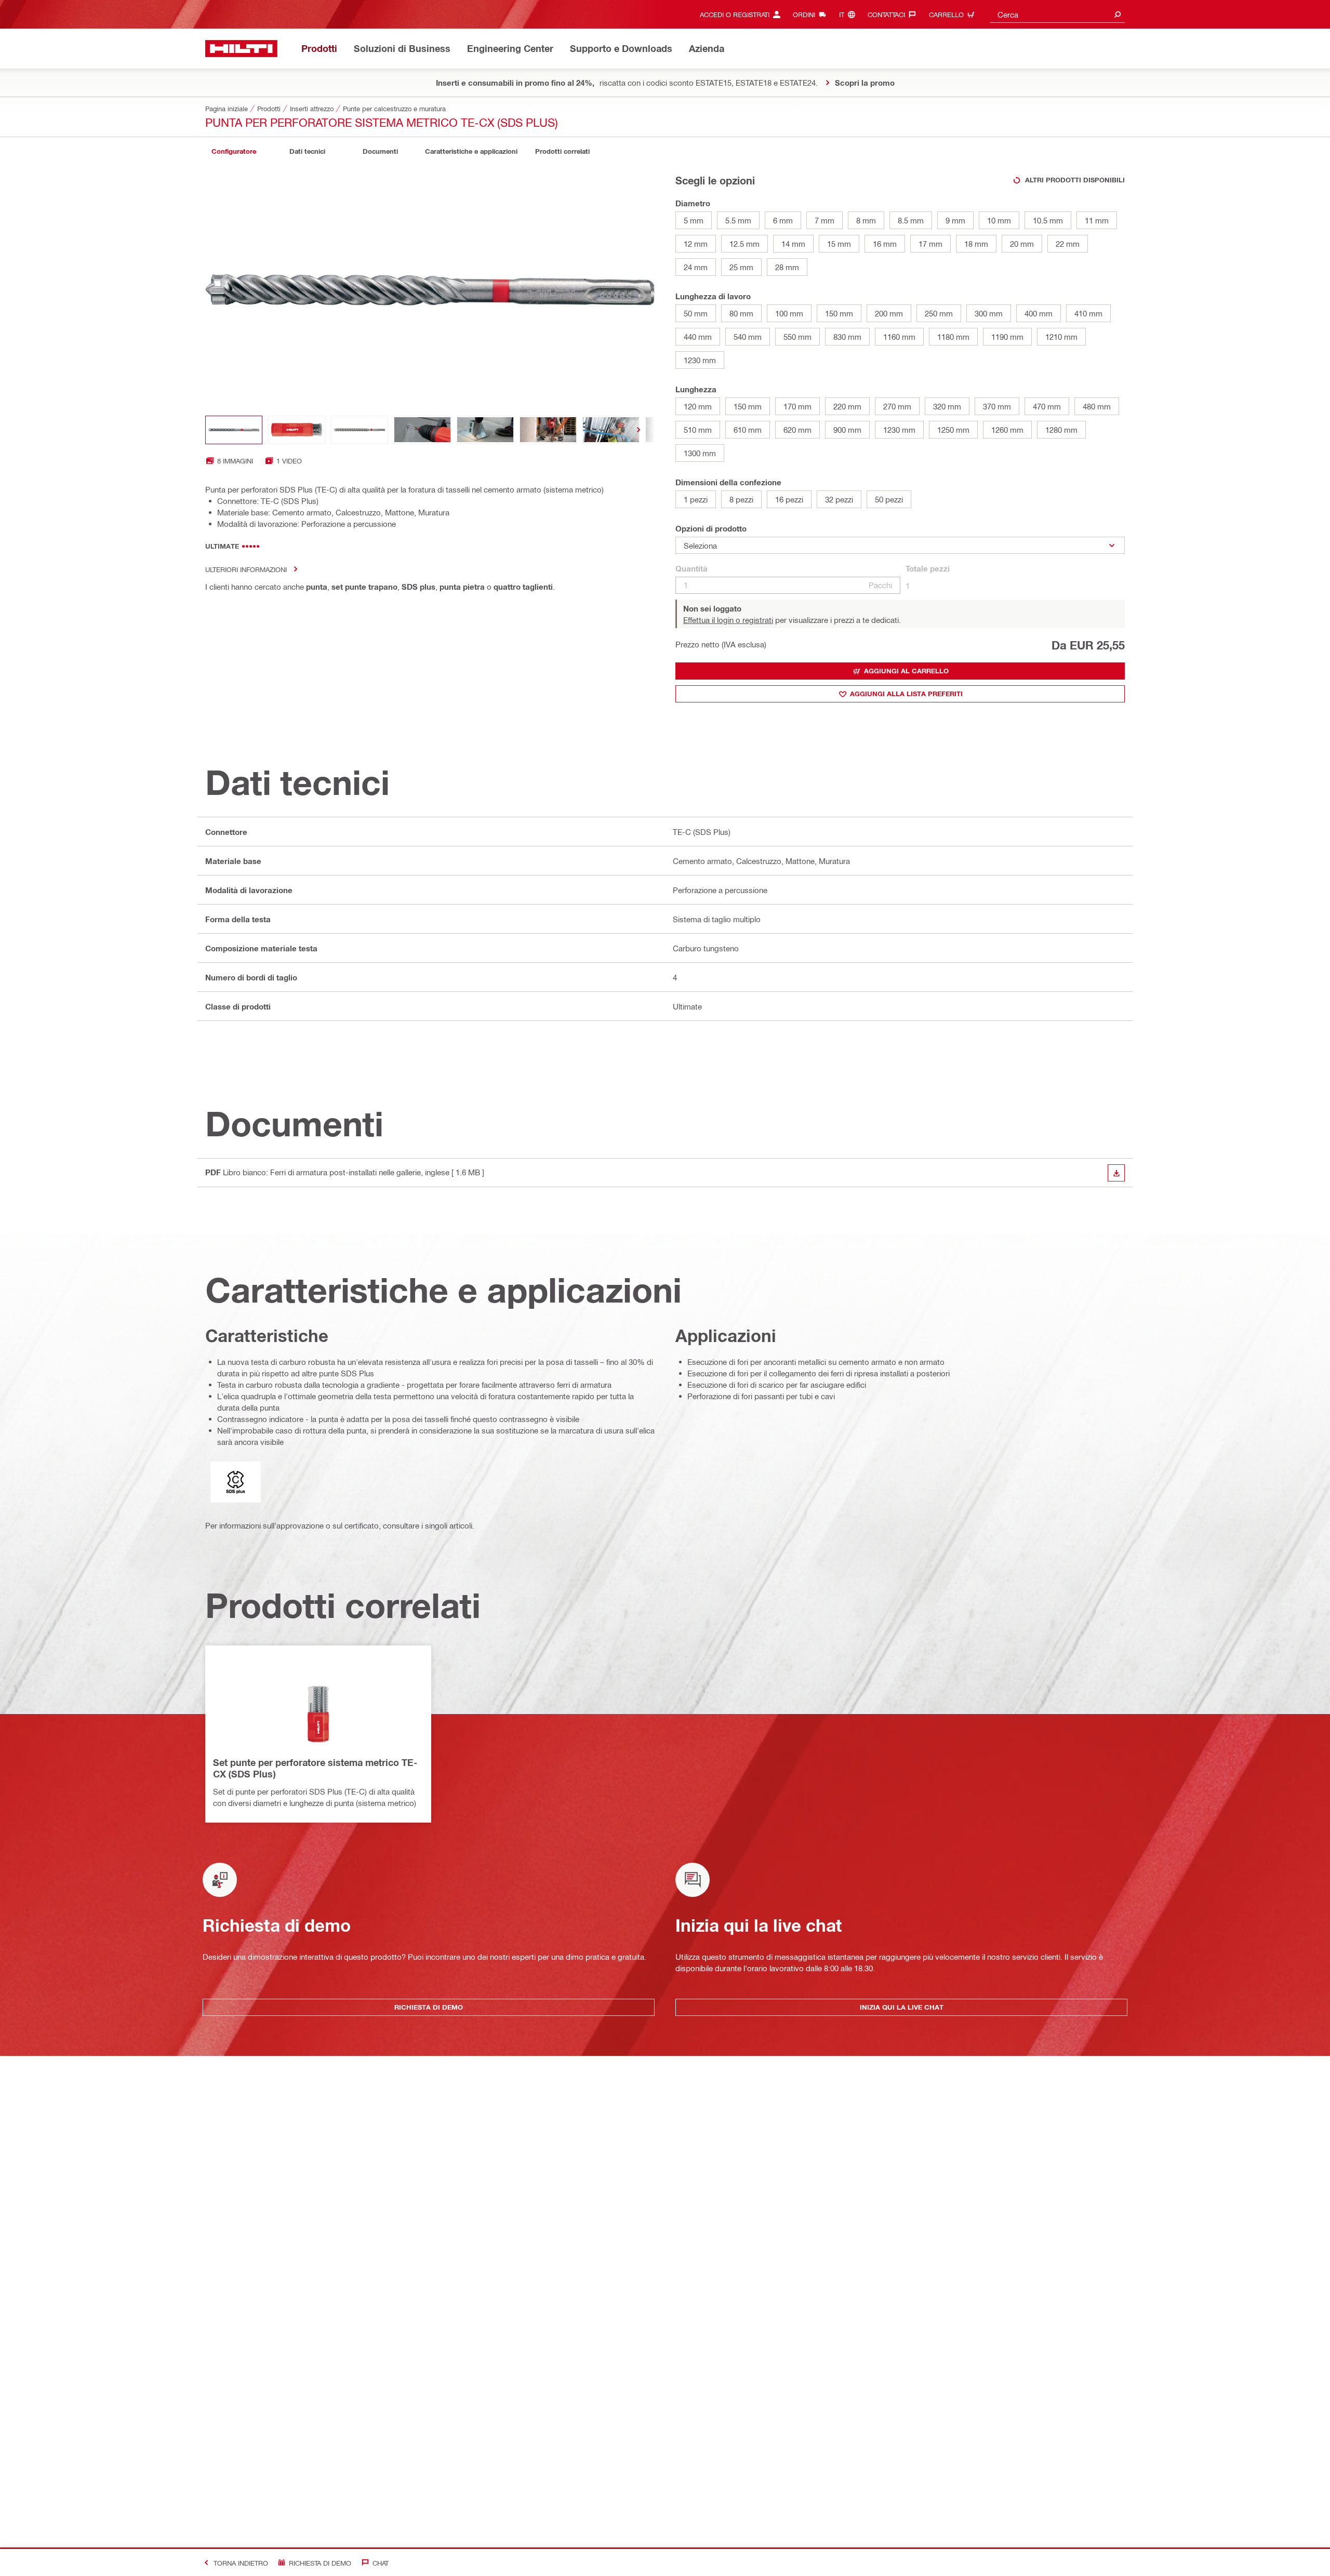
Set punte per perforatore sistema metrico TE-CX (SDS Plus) (315, 1768)
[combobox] (1057, 14)
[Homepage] (241, 49)
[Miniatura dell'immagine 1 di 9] (234, 430)
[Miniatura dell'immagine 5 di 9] (485, 430)
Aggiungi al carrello (906, 671)
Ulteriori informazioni (246, 569)
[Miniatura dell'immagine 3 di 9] (360, 430)
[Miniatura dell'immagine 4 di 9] (422, 430)
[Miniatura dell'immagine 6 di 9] (548, 430)
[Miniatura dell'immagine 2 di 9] (297, 430)
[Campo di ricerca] (1118, 14)
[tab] (234, 151)
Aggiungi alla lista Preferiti (906, 694)
